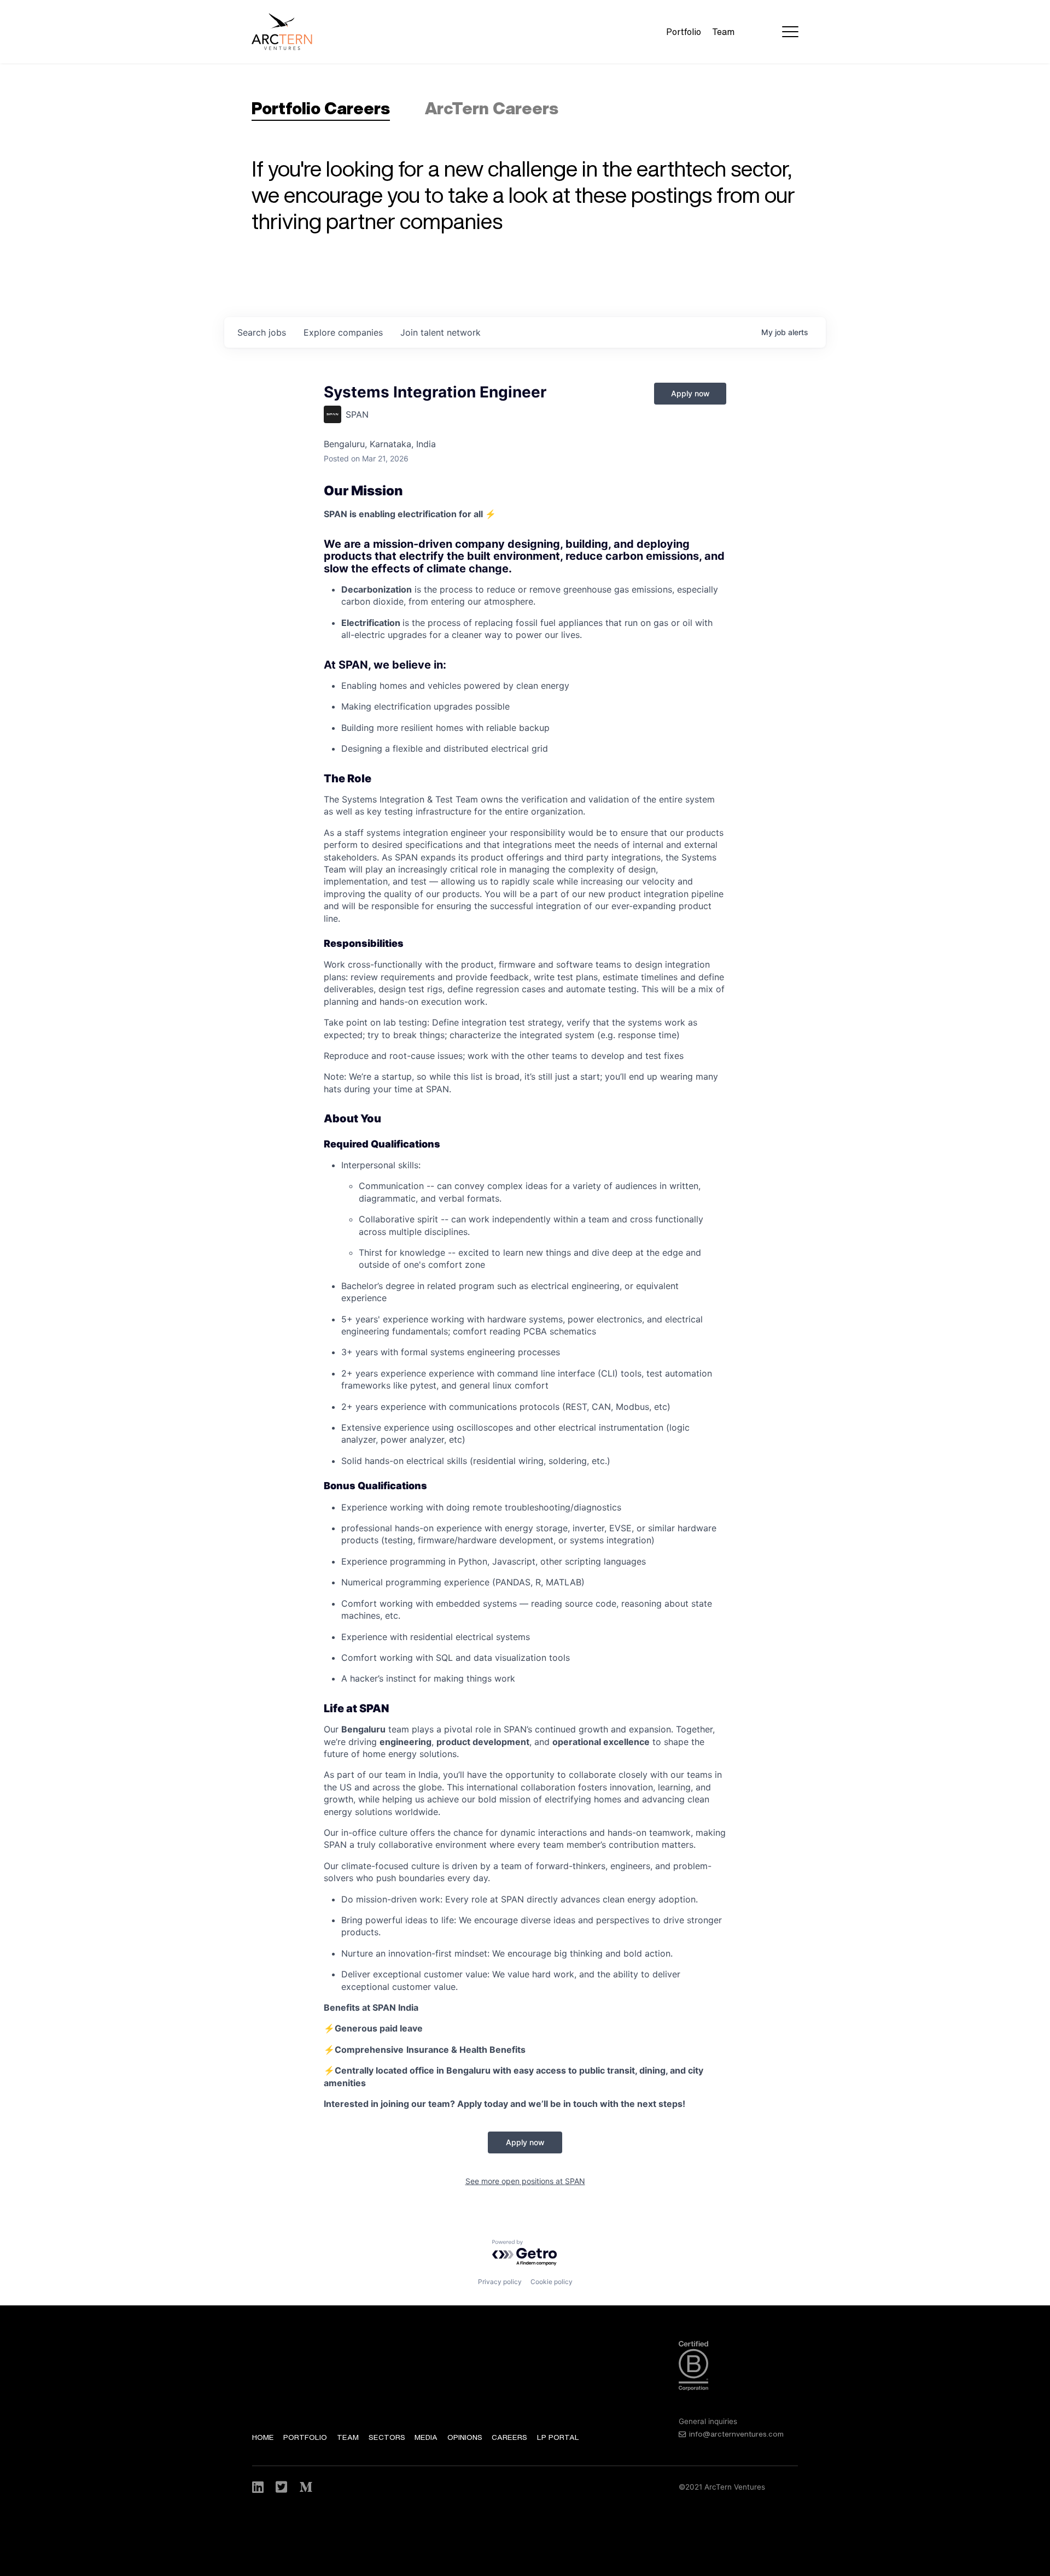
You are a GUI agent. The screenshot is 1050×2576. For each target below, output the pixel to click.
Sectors (387, 2437)
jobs (262, 332)
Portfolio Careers (321, 108)
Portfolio (684, 32)
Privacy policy (500, 2282)
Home (263, 2437)
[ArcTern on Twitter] (282, 2487)
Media (426, 2437)
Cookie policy (552, 2282)
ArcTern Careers (492, 108)
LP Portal (558, 2437)
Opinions (465, 2437)
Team (723, 32)
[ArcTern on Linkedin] (259, 2487)
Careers (509, 2437)
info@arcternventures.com (736, 2434)
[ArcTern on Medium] (306, 2487)
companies (343, 332)
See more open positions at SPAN (525, 2181)
